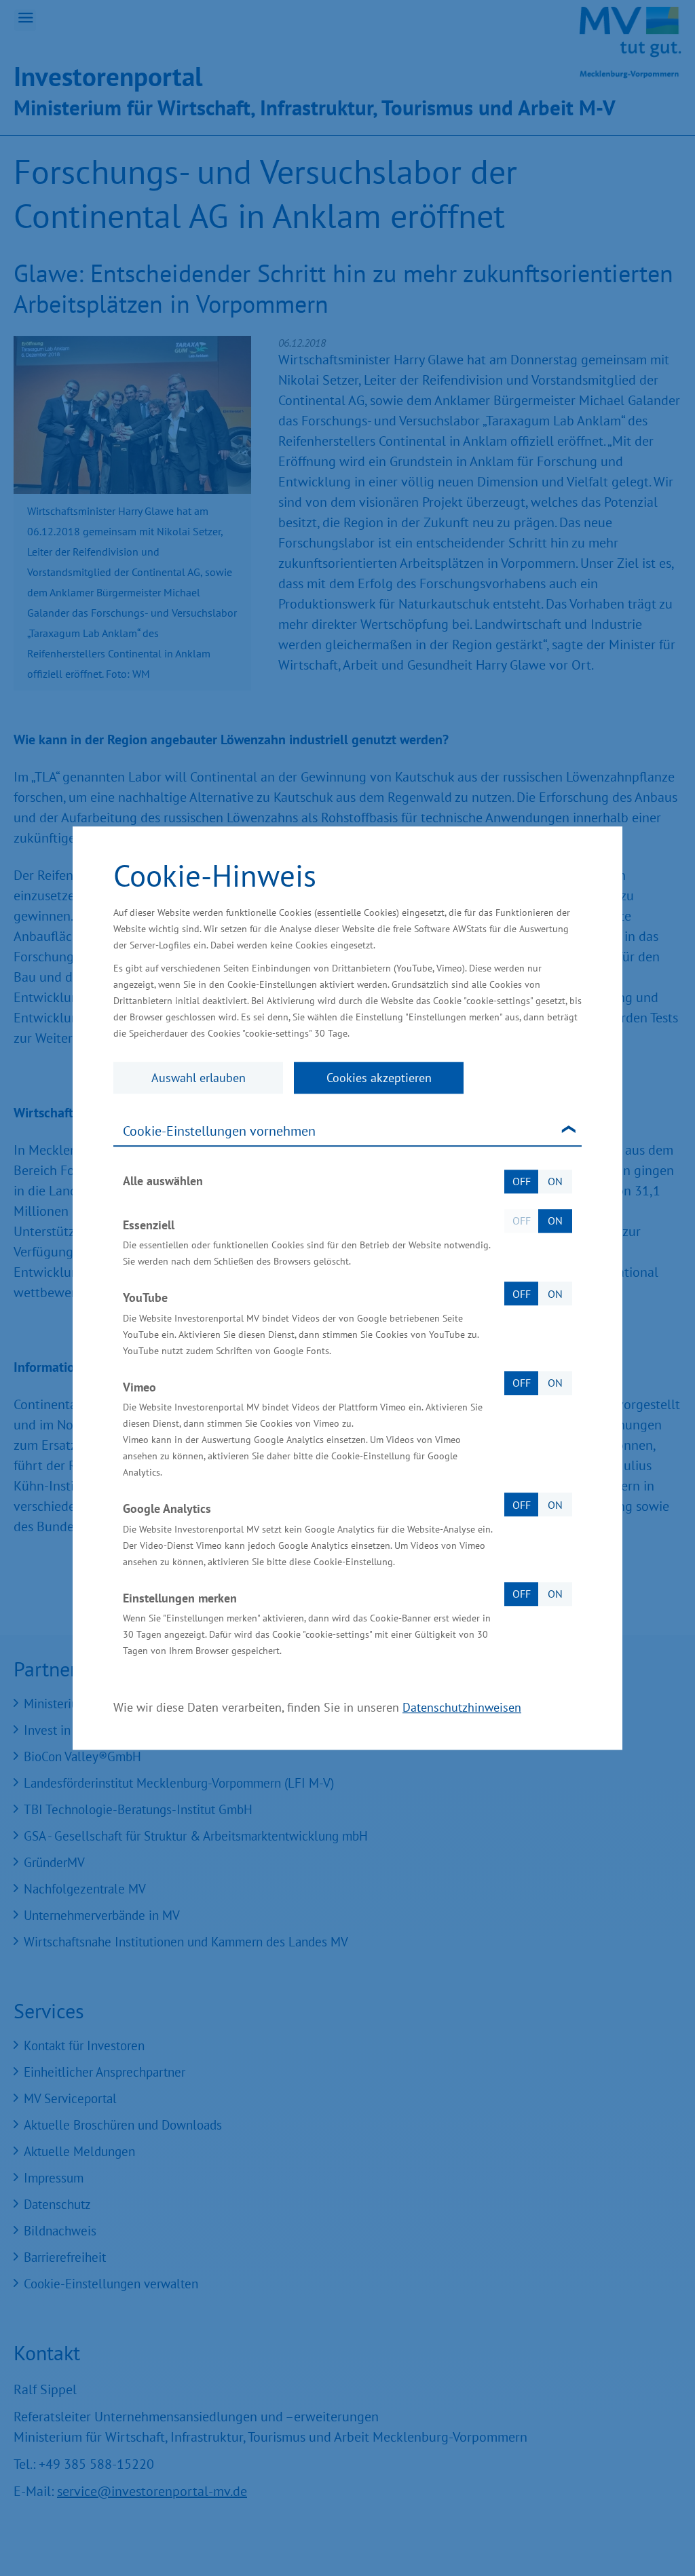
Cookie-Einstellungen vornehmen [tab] (219, 1131)
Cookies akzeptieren (379, 1078)
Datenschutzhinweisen (462, 1707)
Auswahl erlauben (199, 1078)
